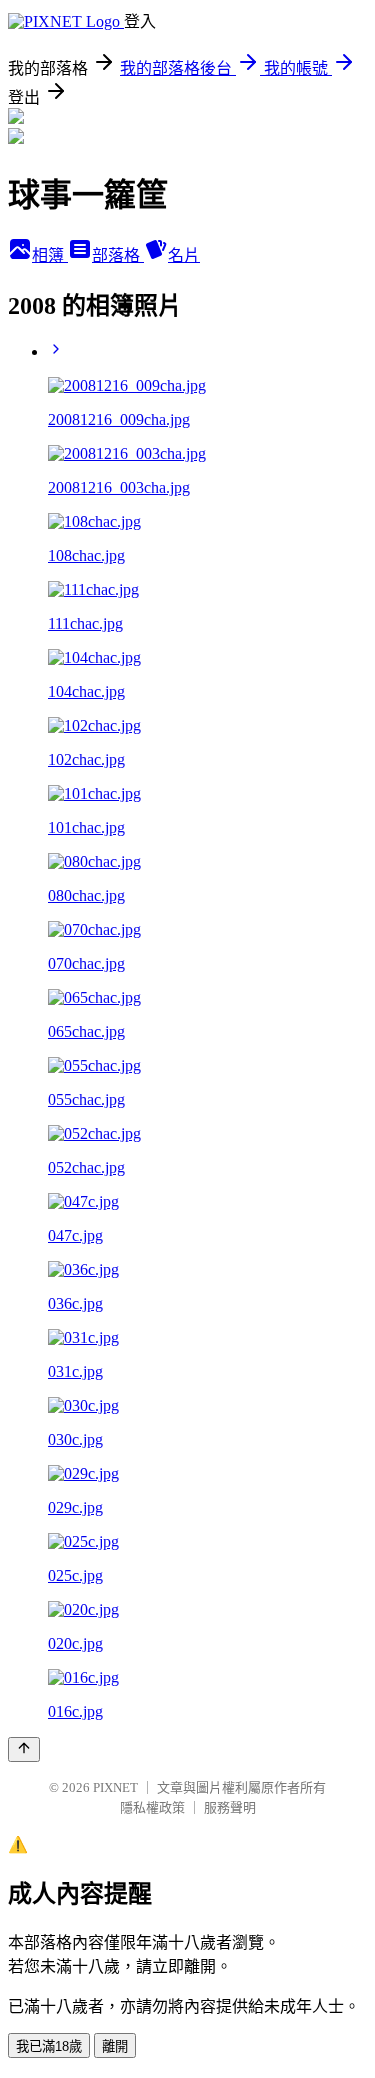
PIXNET (115, 1787)
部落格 (118, 255)
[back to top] (24, 1749)
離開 (115, 2046)
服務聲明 (230, 1807)
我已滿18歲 (49, 2046)
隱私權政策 (152, 1807)
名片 (184, 255)
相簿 (50, 255)
